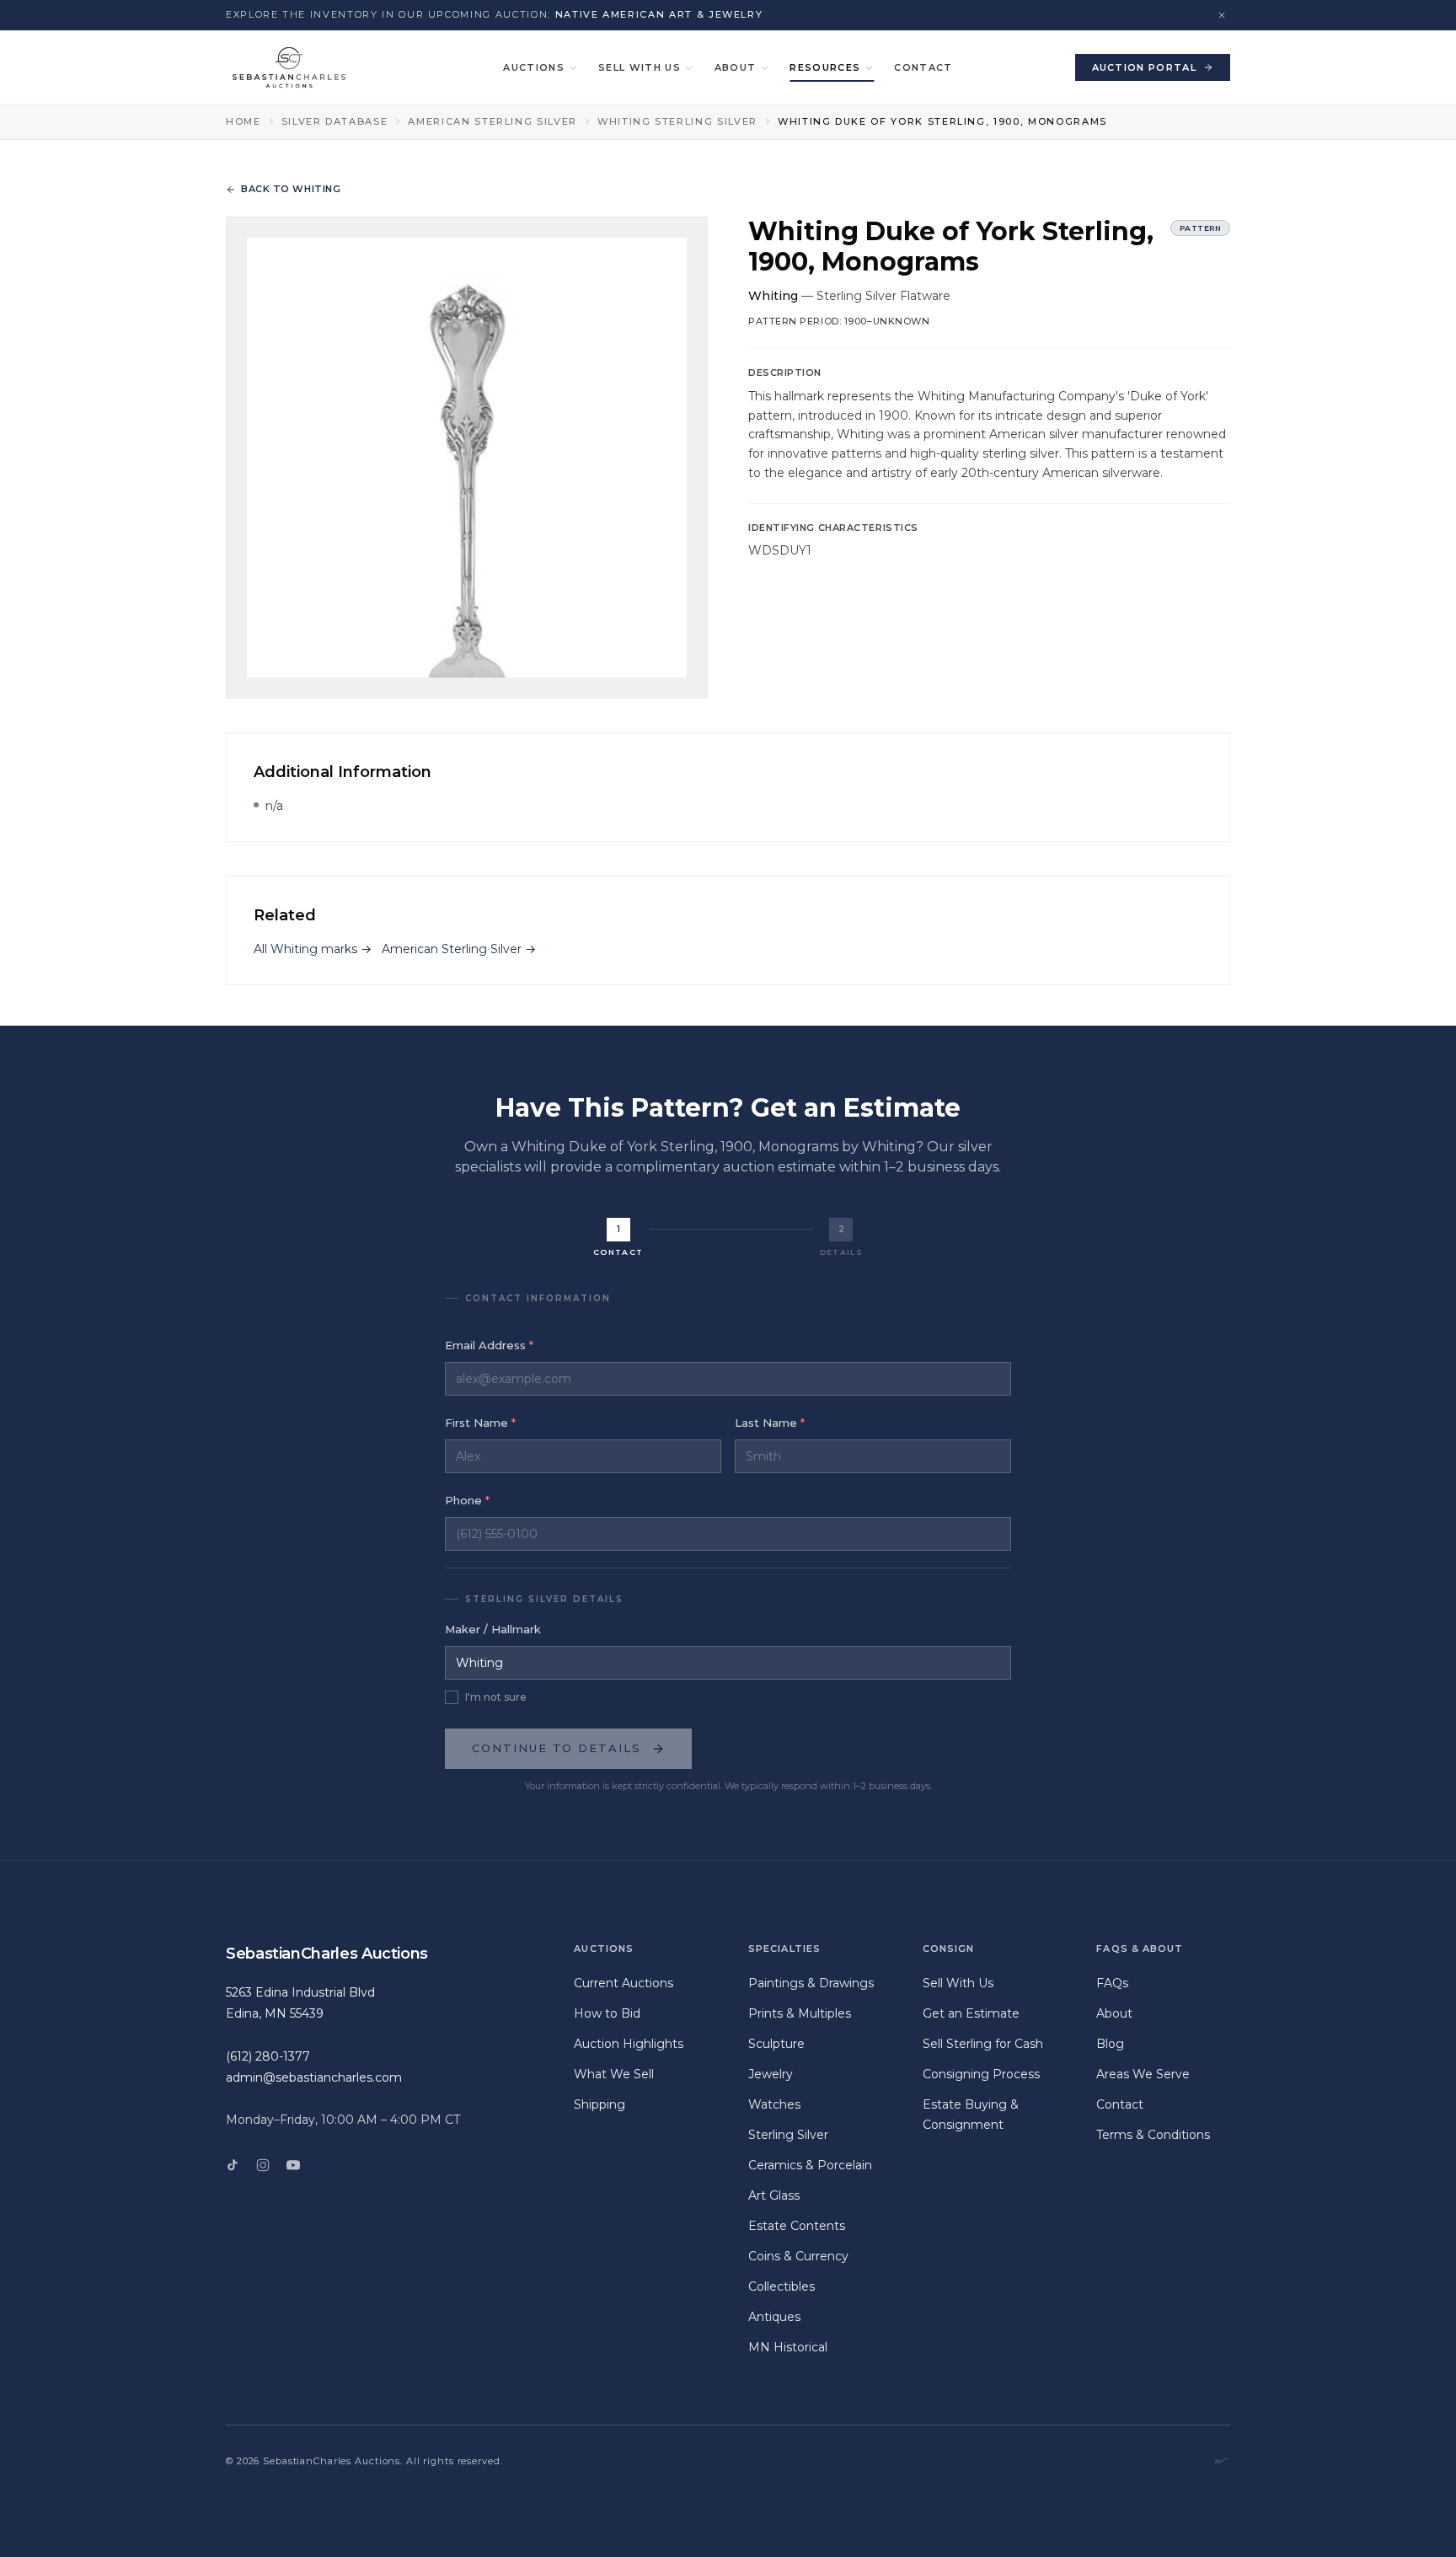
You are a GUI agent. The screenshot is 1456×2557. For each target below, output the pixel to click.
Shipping (600, 2104)
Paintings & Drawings (811, 1983)
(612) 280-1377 (268, 2056)
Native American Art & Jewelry (659, 14)
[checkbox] (452, 1697)
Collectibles (782, 2286)
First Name (480, 1423)
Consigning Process (981, 2074)
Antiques (774, 2317)
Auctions (534, 67)
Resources (825, 67)
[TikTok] (233, 2165)
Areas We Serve (1143, 2074)
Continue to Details (557, 1748)
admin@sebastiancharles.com (314, 2077)
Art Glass (774, 2195)
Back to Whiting (291, 189)
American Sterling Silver (492, 121)
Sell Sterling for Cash (983, 2044)
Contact (923, 67)
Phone (467, 1500)
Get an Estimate (971, 2013)
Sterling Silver (788, 2135)
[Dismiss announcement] (1222, 15)
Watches (774, 2104)
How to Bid (607, 2013)
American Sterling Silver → (459, 949)
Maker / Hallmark (493, 1629)
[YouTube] (293, 2165)
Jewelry (771, 2074)
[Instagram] (263, 2165)
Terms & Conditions (1153, 2135)
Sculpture (776, 2044)
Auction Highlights (629, 2044)
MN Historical (788, 2347)
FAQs (1112, 1983)
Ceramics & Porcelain (810, 2165)
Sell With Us (640, 67)
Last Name (770, 1423)
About (736, 67)
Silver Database (335, 121)
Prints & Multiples (800, 2013)
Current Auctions (624, 1983)
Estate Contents (797, 2226)
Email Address (489, 1345)
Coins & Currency (798, 2256)
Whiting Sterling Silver (677, 121)
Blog (1110, 2044)
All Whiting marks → (313, 949)
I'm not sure (496, 1697)
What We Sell (614, 2074)
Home (244, 121)
